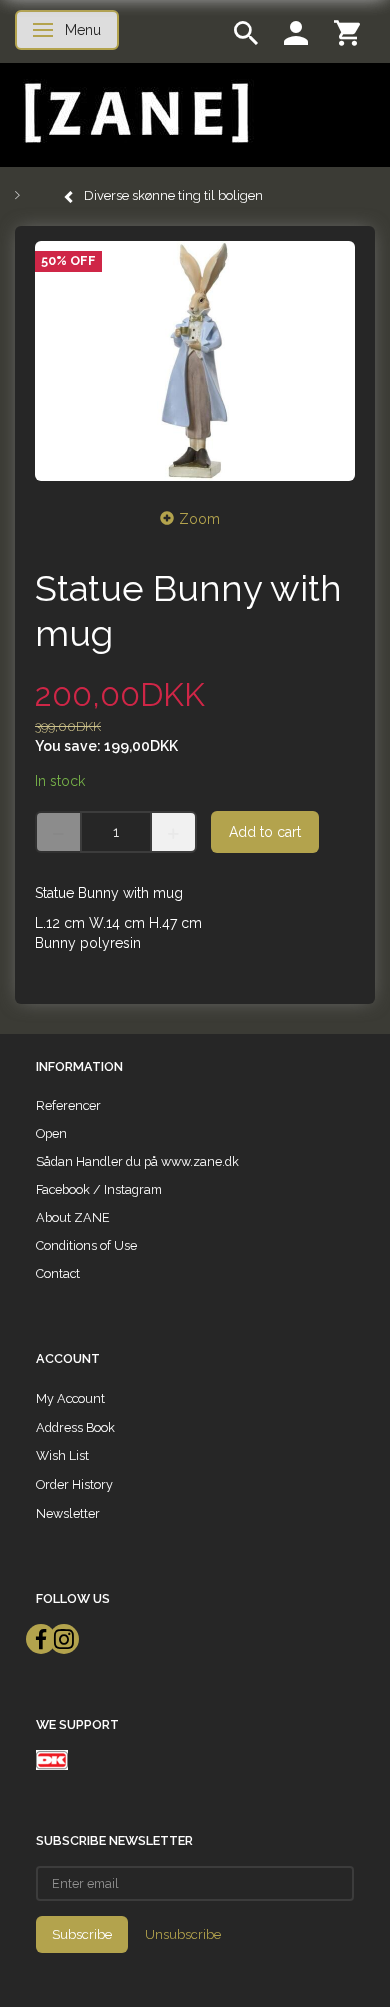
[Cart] (347, 31)
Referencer (68, 1105)
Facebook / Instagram (99, 1189)
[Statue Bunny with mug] (195, 361)
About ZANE (73, 1217)
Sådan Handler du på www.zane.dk (137, 1161)
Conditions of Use (86, 1245)
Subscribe (82, 1934)
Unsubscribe (183, 1934)
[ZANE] (134, 113)
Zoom (199, 519)
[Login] (296, 31)
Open (51, 1133)
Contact (58, 1273)
